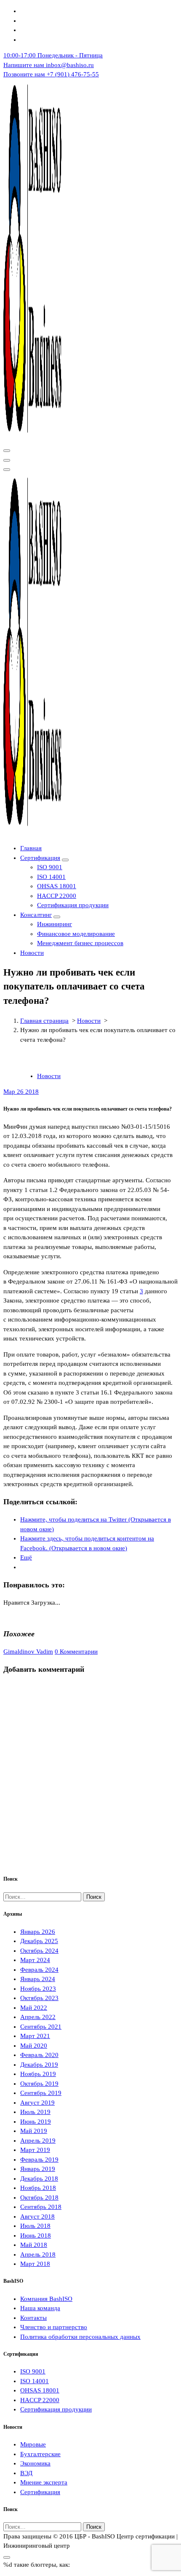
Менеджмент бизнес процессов (80, 943)
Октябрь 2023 (39, 1998)
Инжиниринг (55, 924)
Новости (32, 953)
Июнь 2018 (36, 2235)
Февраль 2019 (39, 2160)
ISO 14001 (51, 877)
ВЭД (26, 2473)
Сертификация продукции (73, 905)
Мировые (33, 2444)
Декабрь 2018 (39, 2179)
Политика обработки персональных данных (80, 2337)
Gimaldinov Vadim (28, 1652)
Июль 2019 (35, 2112)
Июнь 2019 (36, 2122)
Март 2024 (35, 1960)
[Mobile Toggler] (65, 860)
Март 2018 (35, 2264)
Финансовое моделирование (76, 934)
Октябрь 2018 (39, 2198)
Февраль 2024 (39, 1970)
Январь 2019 (38, 2169)
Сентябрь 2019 (41, 2093)
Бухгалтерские (40, 2454)
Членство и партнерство (54, 2327)
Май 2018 (34, 2245)
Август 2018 (37, 2216)
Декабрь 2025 (39, 1941)
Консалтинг (36, 915)
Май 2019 (34, 2131)
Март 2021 (35, 2036)
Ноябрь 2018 (38, 2188)
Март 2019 (35, 2150)
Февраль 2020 (39, 2055)
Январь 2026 (38, 1932)
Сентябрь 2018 (41, 2207)
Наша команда (40, 2308)
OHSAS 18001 (57, 886)
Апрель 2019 (38, 2141)
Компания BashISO (46, 2299)
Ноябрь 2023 (38, 1989)
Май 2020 (34, 2046)
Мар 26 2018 (21, 1092)
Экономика (35, 2463)
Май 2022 (34, 2008)
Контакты (33, 2318)
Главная (31, 848)
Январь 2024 (38, 1979)
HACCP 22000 (57, 896)
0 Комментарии (76, 1652)
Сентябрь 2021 (41, 2027)
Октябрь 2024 (39, 1951)
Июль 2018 (35, 2226)
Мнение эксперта (44, 2482)
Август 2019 (37, 2103)
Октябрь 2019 (39, 2084)
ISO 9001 (50, 867)
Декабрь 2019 (39, 2065)
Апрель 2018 (38, 2254)
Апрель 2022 (38, 2017)
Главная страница (44, 1021)
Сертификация (40, 858)
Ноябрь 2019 (38, 2074)
